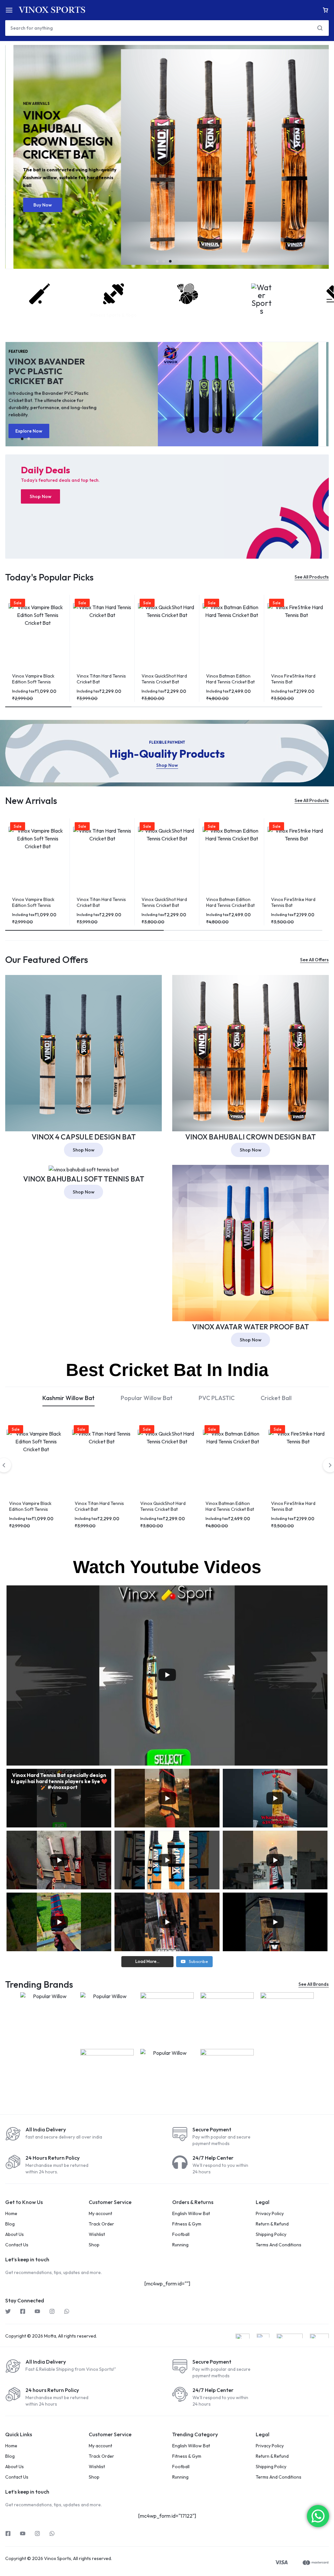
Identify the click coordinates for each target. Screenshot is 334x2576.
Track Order (101, 2224)
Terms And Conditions (279, 2245)
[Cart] (326, 10)
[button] (157, 261)
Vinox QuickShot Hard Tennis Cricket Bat (164, 679)
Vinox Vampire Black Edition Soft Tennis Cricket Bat (33, 682)
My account (100, 2214)
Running (180, 2245)
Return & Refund (272, 2224)
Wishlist (97, 2234)
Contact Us (17, 2245)
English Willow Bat (191, 2214)
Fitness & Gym (187, 2224)
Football (181, 2234)
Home (11, 2214)
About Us (15, 2234)
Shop (94, 2245)
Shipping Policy (271, 2234)
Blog (10, 2224)
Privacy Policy (270, 2214)
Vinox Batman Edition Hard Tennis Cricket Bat (230, 679)
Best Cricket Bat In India (167, 1370)
